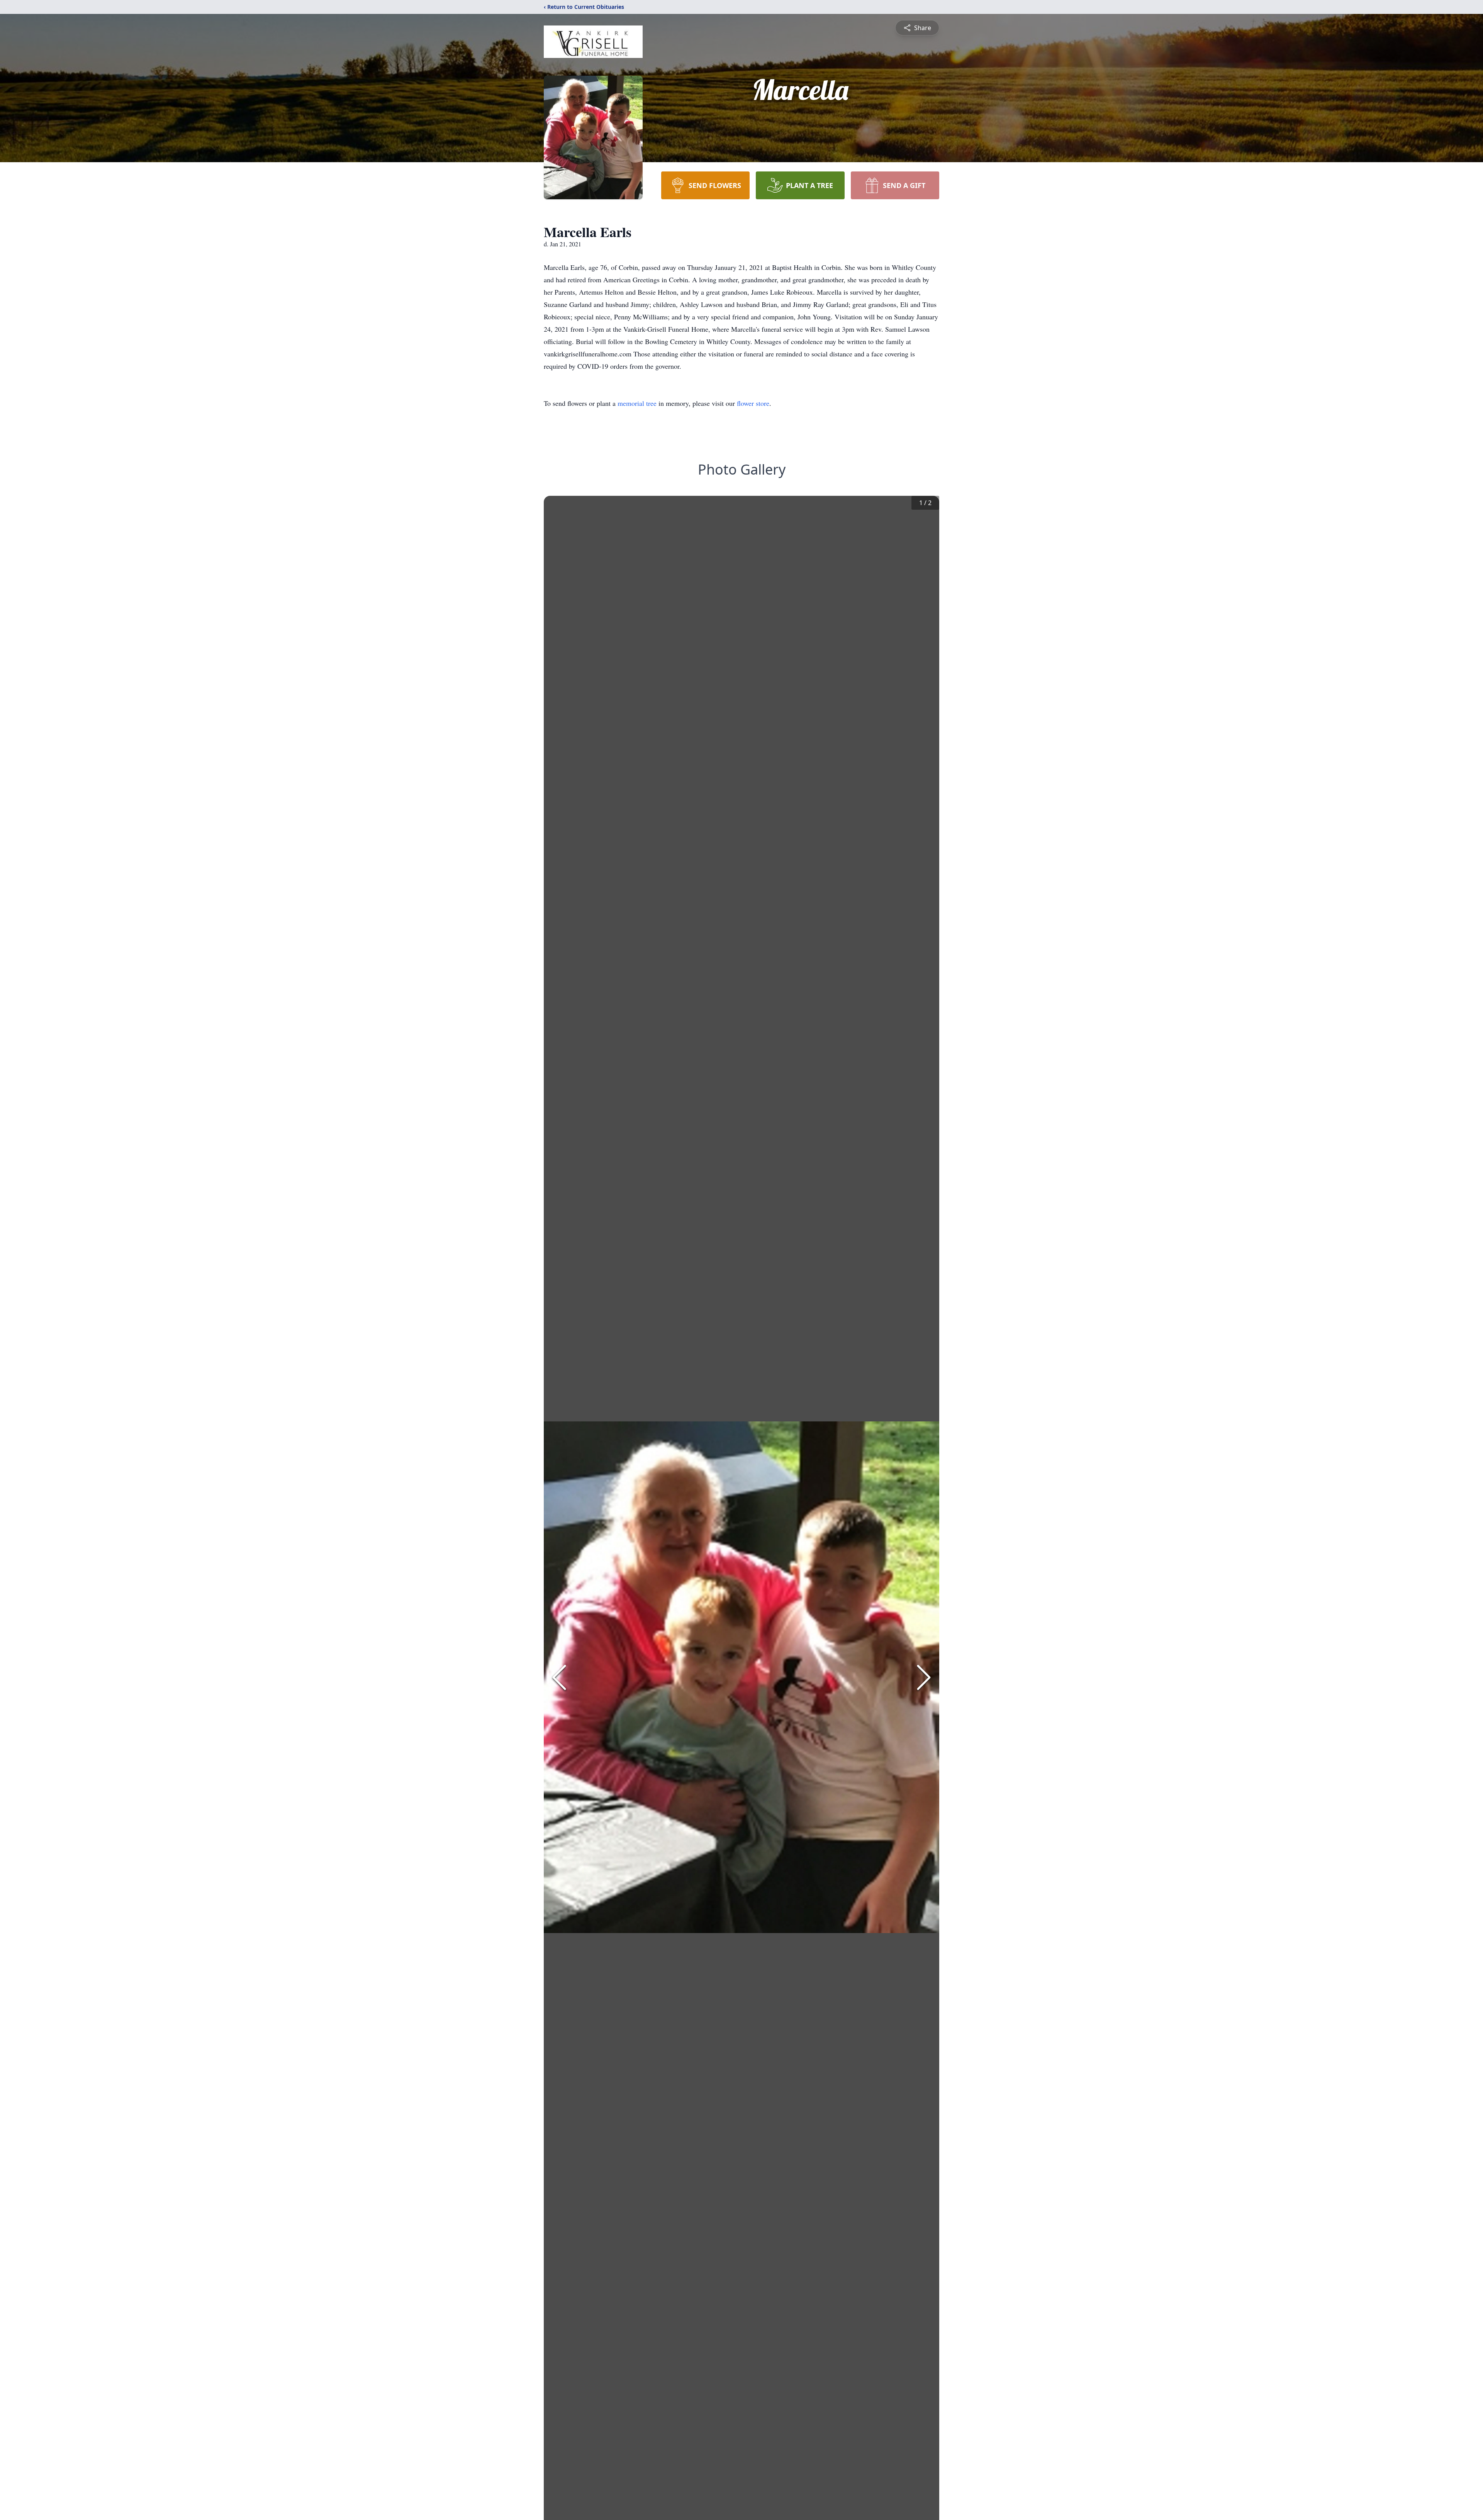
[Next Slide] (924, 1677)
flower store (753, 403)
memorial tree (637, 403)
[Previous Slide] (559, 1677)
